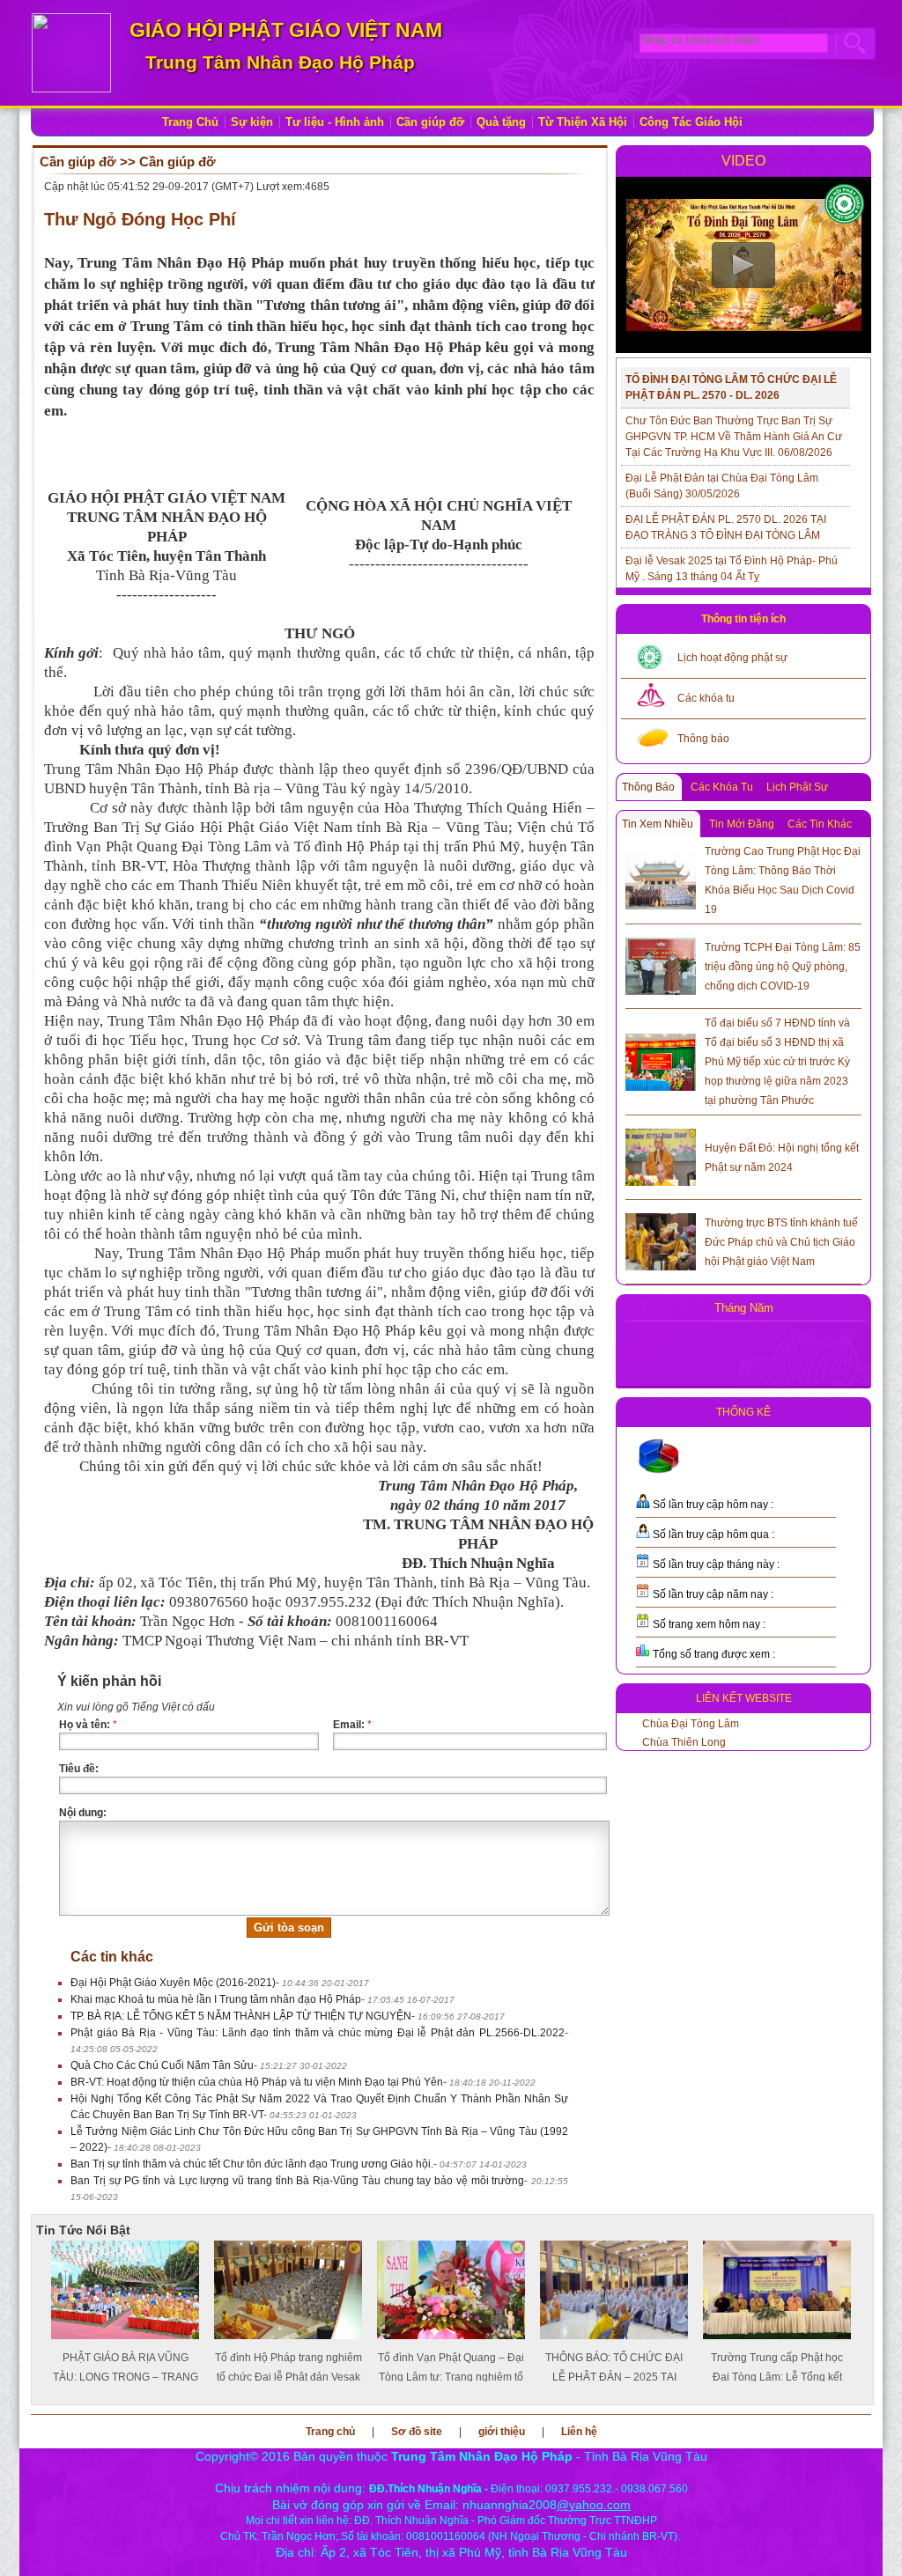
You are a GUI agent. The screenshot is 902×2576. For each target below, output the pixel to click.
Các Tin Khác (820, 824)
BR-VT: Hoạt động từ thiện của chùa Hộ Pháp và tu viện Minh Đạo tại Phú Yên (257, 2082)
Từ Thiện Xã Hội (583, 122)
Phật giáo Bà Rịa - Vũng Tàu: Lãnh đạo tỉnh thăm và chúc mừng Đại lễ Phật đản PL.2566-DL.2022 (318, 2033)
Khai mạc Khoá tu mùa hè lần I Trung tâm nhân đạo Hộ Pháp (216, 1999)
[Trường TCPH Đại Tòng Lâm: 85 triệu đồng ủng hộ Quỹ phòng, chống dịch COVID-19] (661, 963)
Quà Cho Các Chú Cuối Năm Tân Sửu (162, 2065)
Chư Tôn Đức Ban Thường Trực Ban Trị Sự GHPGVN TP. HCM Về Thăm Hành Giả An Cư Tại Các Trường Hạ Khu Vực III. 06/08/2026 (734, 437)
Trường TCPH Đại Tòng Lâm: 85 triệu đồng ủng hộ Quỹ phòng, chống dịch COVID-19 (783, 967)
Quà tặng (501, 122)
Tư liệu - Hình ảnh (335, 122)
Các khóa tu (706, 698)
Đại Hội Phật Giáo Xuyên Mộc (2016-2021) (173, 1983)
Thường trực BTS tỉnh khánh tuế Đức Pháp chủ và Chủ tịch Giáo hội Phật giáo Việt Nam (781, 1242)
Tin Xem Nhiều (658, 824)
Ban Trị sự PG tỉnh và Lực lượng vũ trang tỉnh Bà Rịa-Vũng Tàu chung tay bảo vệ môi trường (297, 2181)
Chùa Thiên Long (684, 1742)
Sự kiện (252, 122)
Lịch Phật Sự (797, 787)
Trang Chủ (190, 122)
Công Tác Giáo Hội (691, 122)
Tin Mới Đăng (742, 824)
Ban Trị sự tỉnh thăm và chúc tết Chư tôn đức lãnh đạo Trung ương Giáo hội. (252, 2164)
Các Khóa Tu (722, 787)
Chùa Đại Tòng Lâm (691, 1724)
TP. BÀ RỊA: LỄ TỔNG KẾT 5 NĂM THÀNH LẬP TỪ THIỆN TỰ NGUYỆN (241, 2016)
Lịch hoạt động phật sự (732, 658)
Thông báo (703, 739)
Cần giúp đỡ (430, 122)
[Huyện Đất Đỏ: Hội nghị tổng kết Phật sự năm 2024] (661, 1154)
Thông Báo (648, 787)
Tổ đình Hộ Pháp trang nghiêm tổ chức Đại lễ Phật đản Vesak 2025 (126, 2377)
